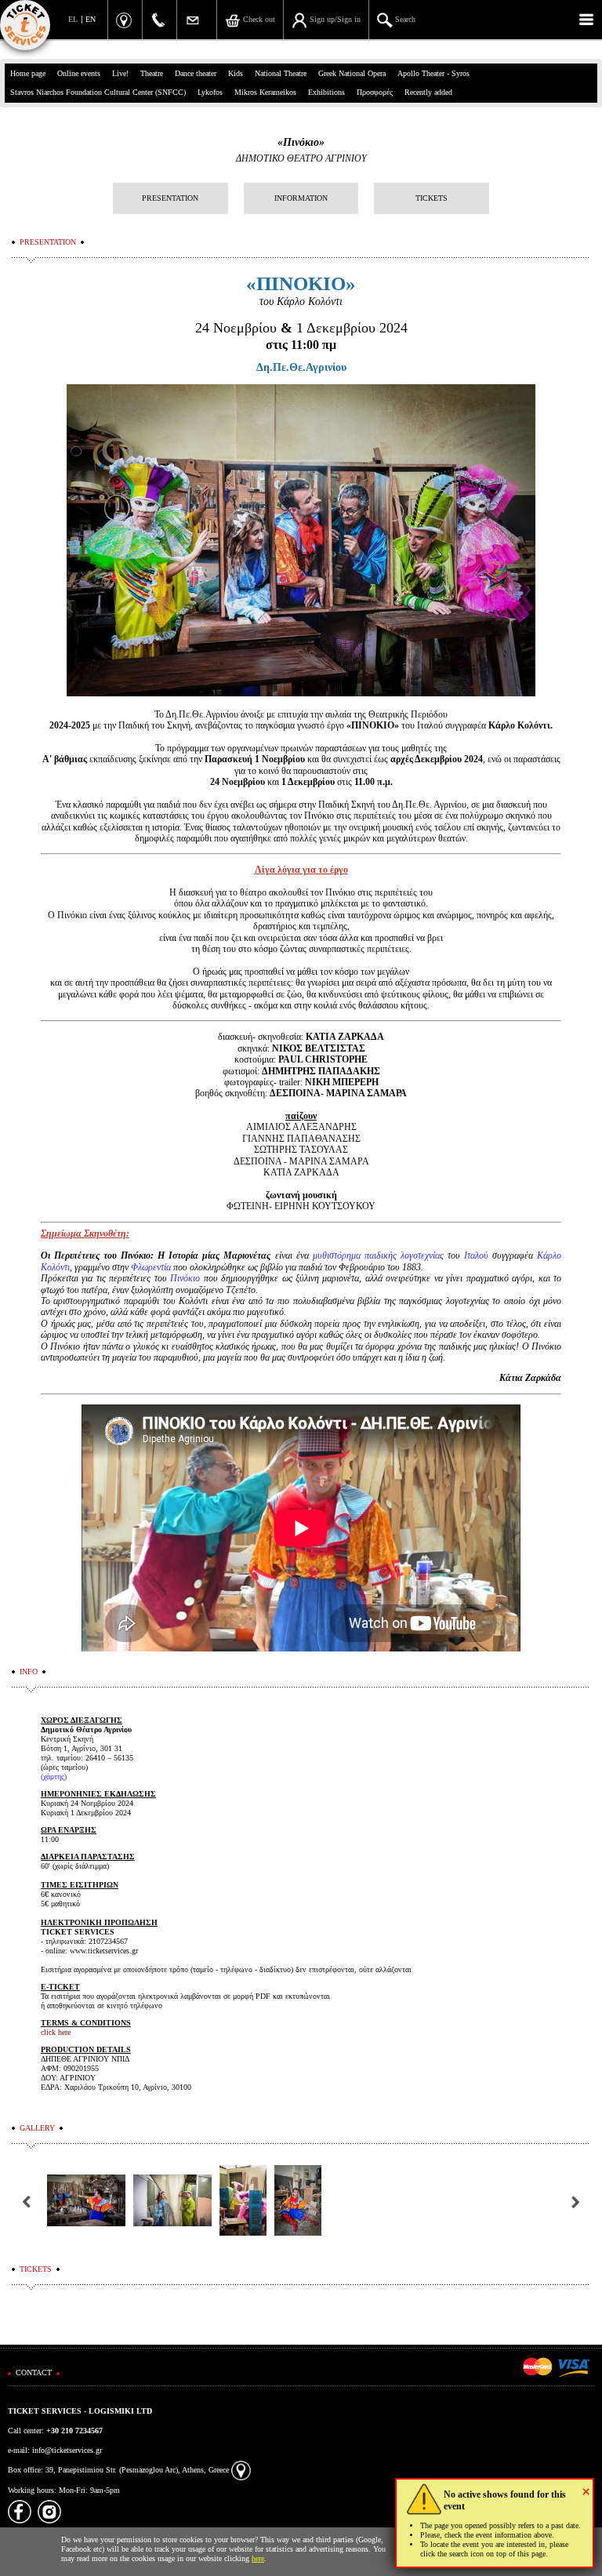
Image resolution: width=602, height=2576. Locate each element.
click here (56, 2032)
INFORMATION (301, 198)
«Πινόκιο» (301, 142)
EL (73, 19)
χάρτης (54, 1777)
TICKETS (432, 198)
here (258, 2558)
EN (91, 19)
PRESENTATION (170, 198)
